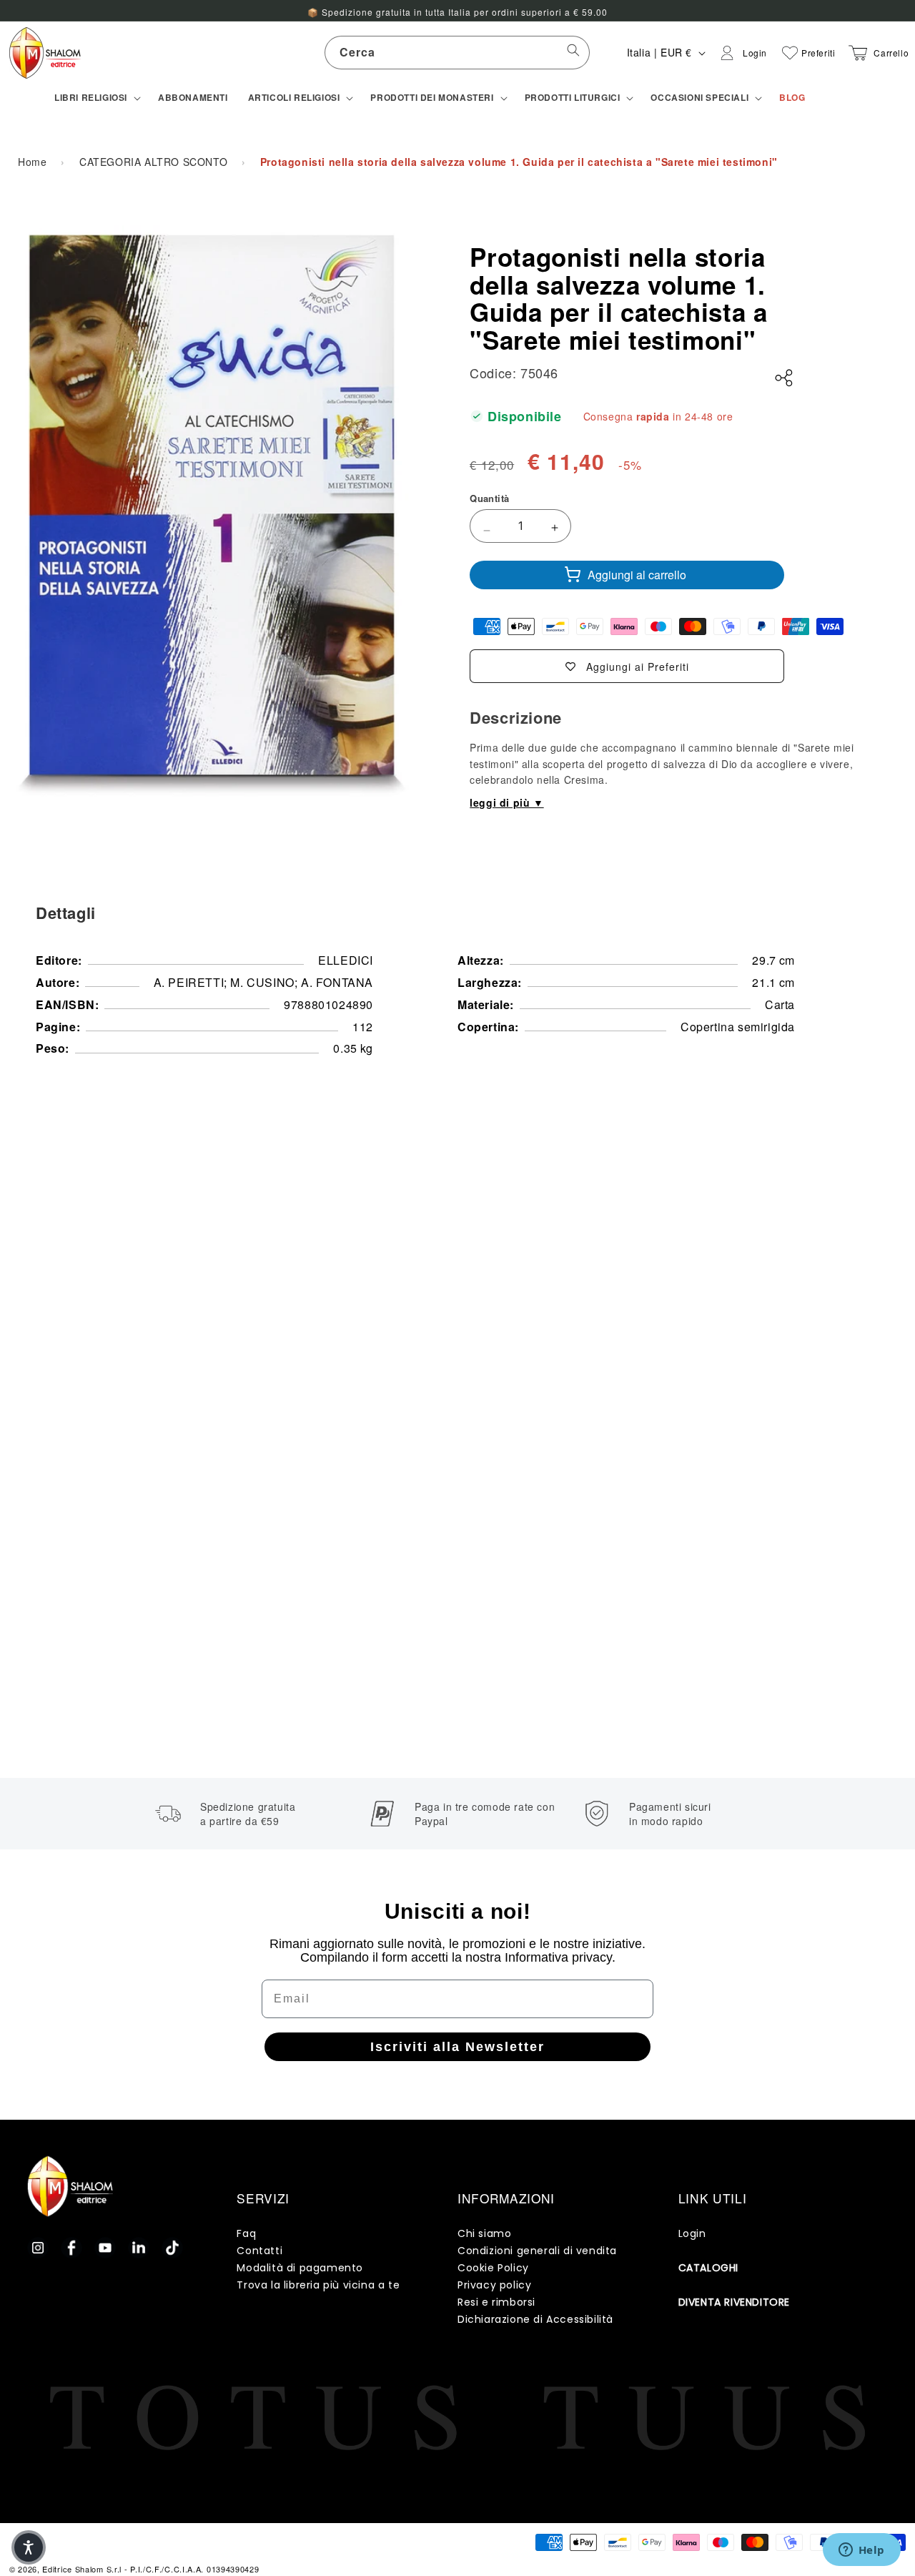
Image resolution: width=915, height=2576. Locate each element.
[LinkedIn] (139, 2248)
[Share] (784, 378)
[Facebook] (71, 2248)
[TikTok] (172, 2248)
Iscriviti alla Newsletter (457, 2047)
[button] (96, 98)
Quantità (489, 498)
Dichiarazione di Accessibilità (535, 2319)
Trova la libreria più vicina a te (318, 2285)
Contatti (259, 2251)
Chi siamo (484, 2233)
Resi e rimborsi (496, 2302)
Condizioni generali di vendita (537, 2251)
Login (692, 2233)
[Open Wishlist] (790, 53)
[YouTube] (105, 2248)
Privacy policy (494, 2285)
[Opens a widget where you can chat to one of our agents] (861, 2551)
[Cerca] (573, 52)
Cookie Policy (493, 2268)
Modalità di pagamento (300, 2268)
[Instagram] (38, 2248)
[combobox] (457, 53)
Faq (246, 2233)
